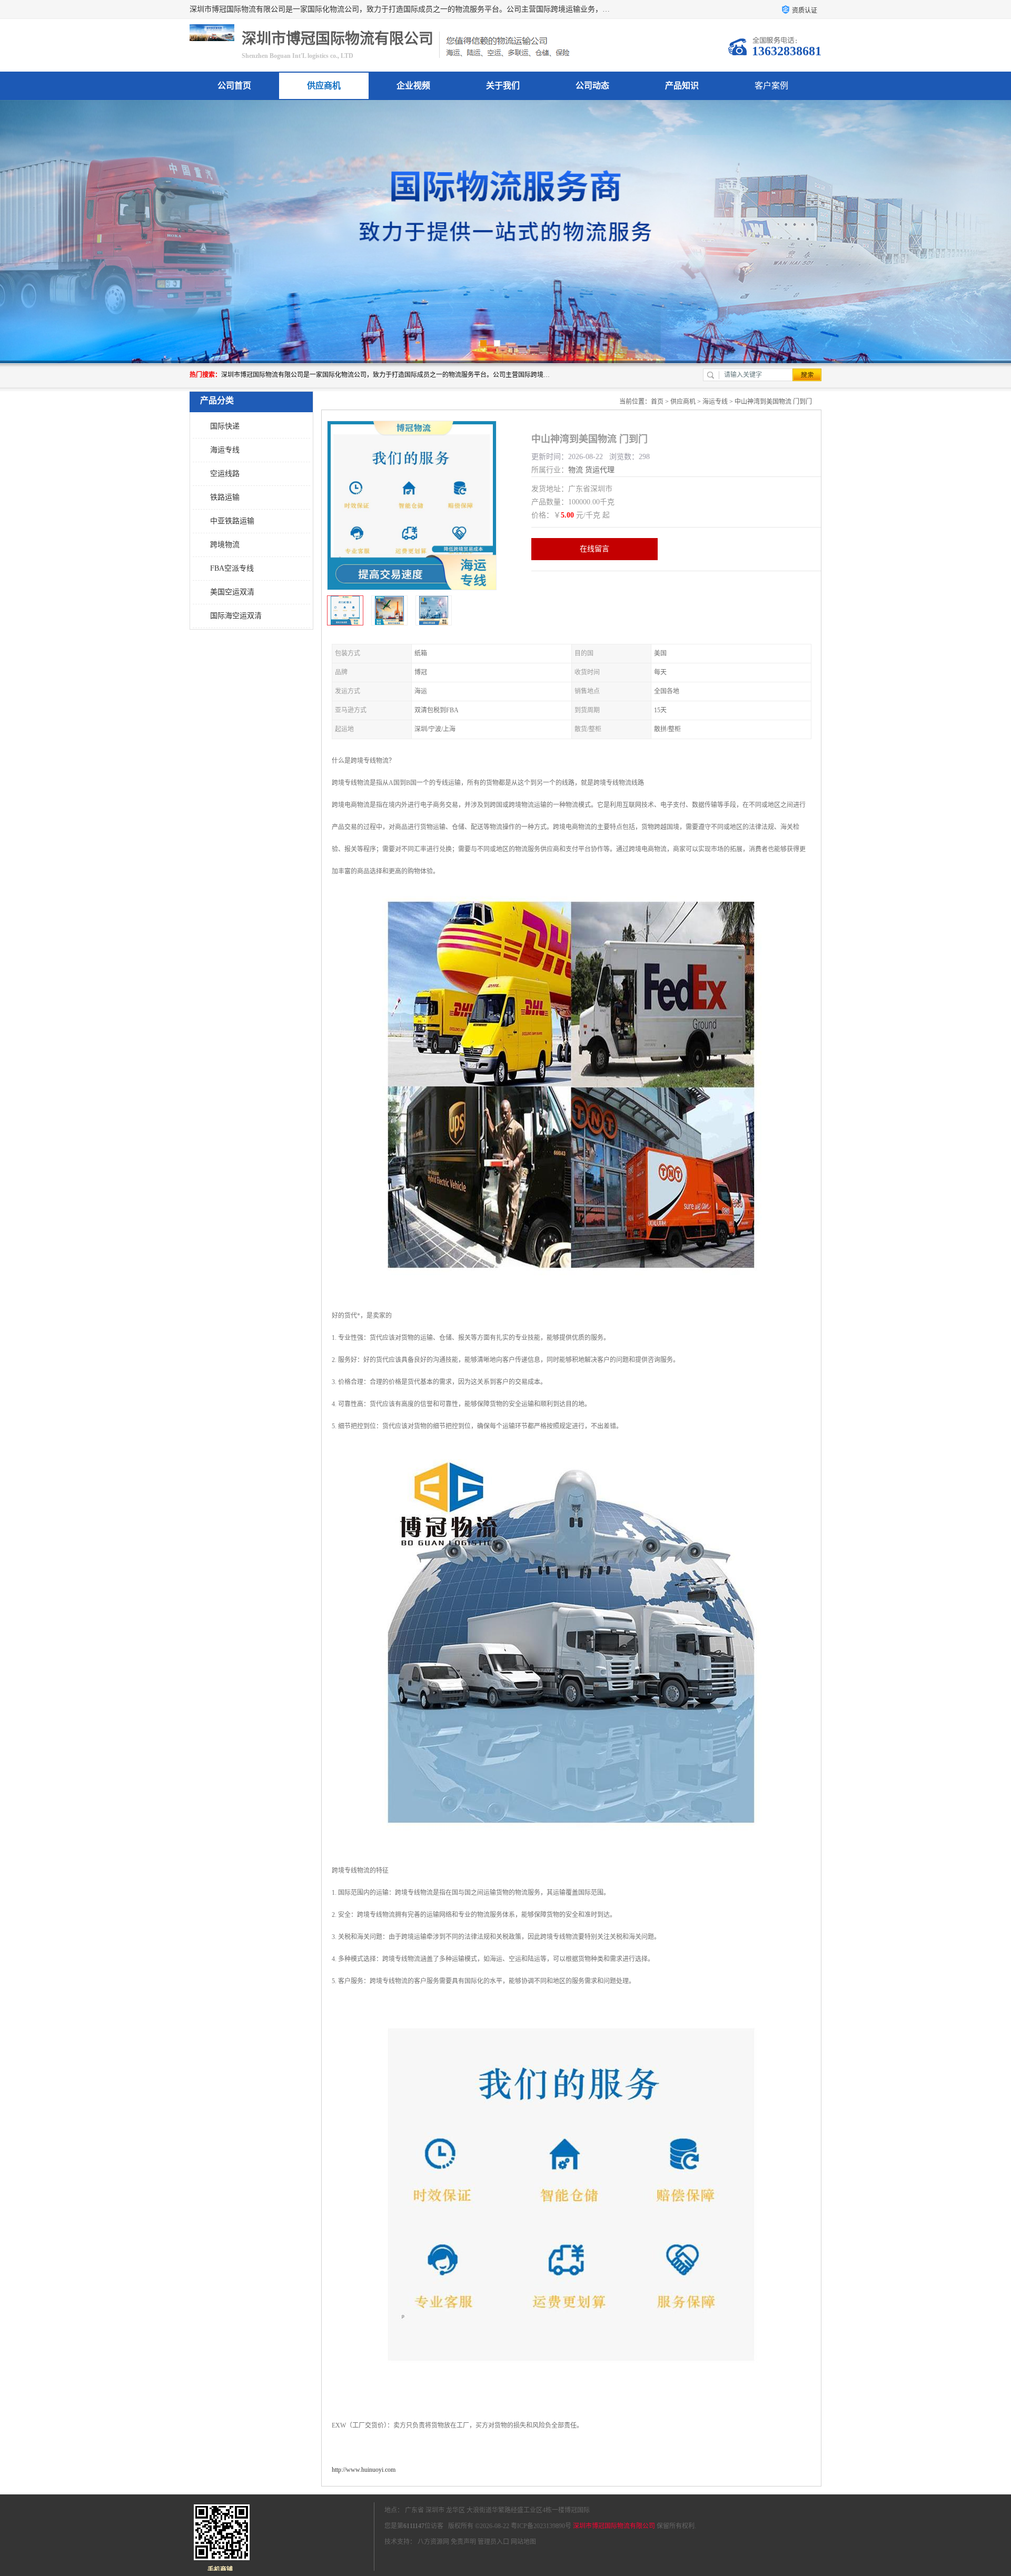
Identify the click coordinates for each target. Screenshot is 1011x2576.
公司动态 (592, 86)
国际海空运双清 (236, 616)
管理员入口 (493, 2542)
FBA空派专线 (232, 568)
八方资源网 (433, 2542)
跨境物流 (225, 545)
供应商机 (324, 86)
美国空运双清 (232, 592)
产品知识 (682, 86)
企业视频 (413, 86)
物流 (576, 470)
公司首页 (234, 86)
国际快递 (225, 426)
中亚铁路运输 (232, 521)
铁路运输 (225, 497)
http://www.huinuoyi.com (364, 2470)
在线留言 (594, 549)
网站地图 (523, 2542)
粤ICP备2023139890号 (541, 2526)
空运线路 (225, 474)
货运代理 (600, 470)
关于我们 (503, 86)
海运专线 (225, 450)
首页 (657, 402)
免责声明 (463, 2542)
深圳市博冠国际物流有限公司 (614, 2526)
